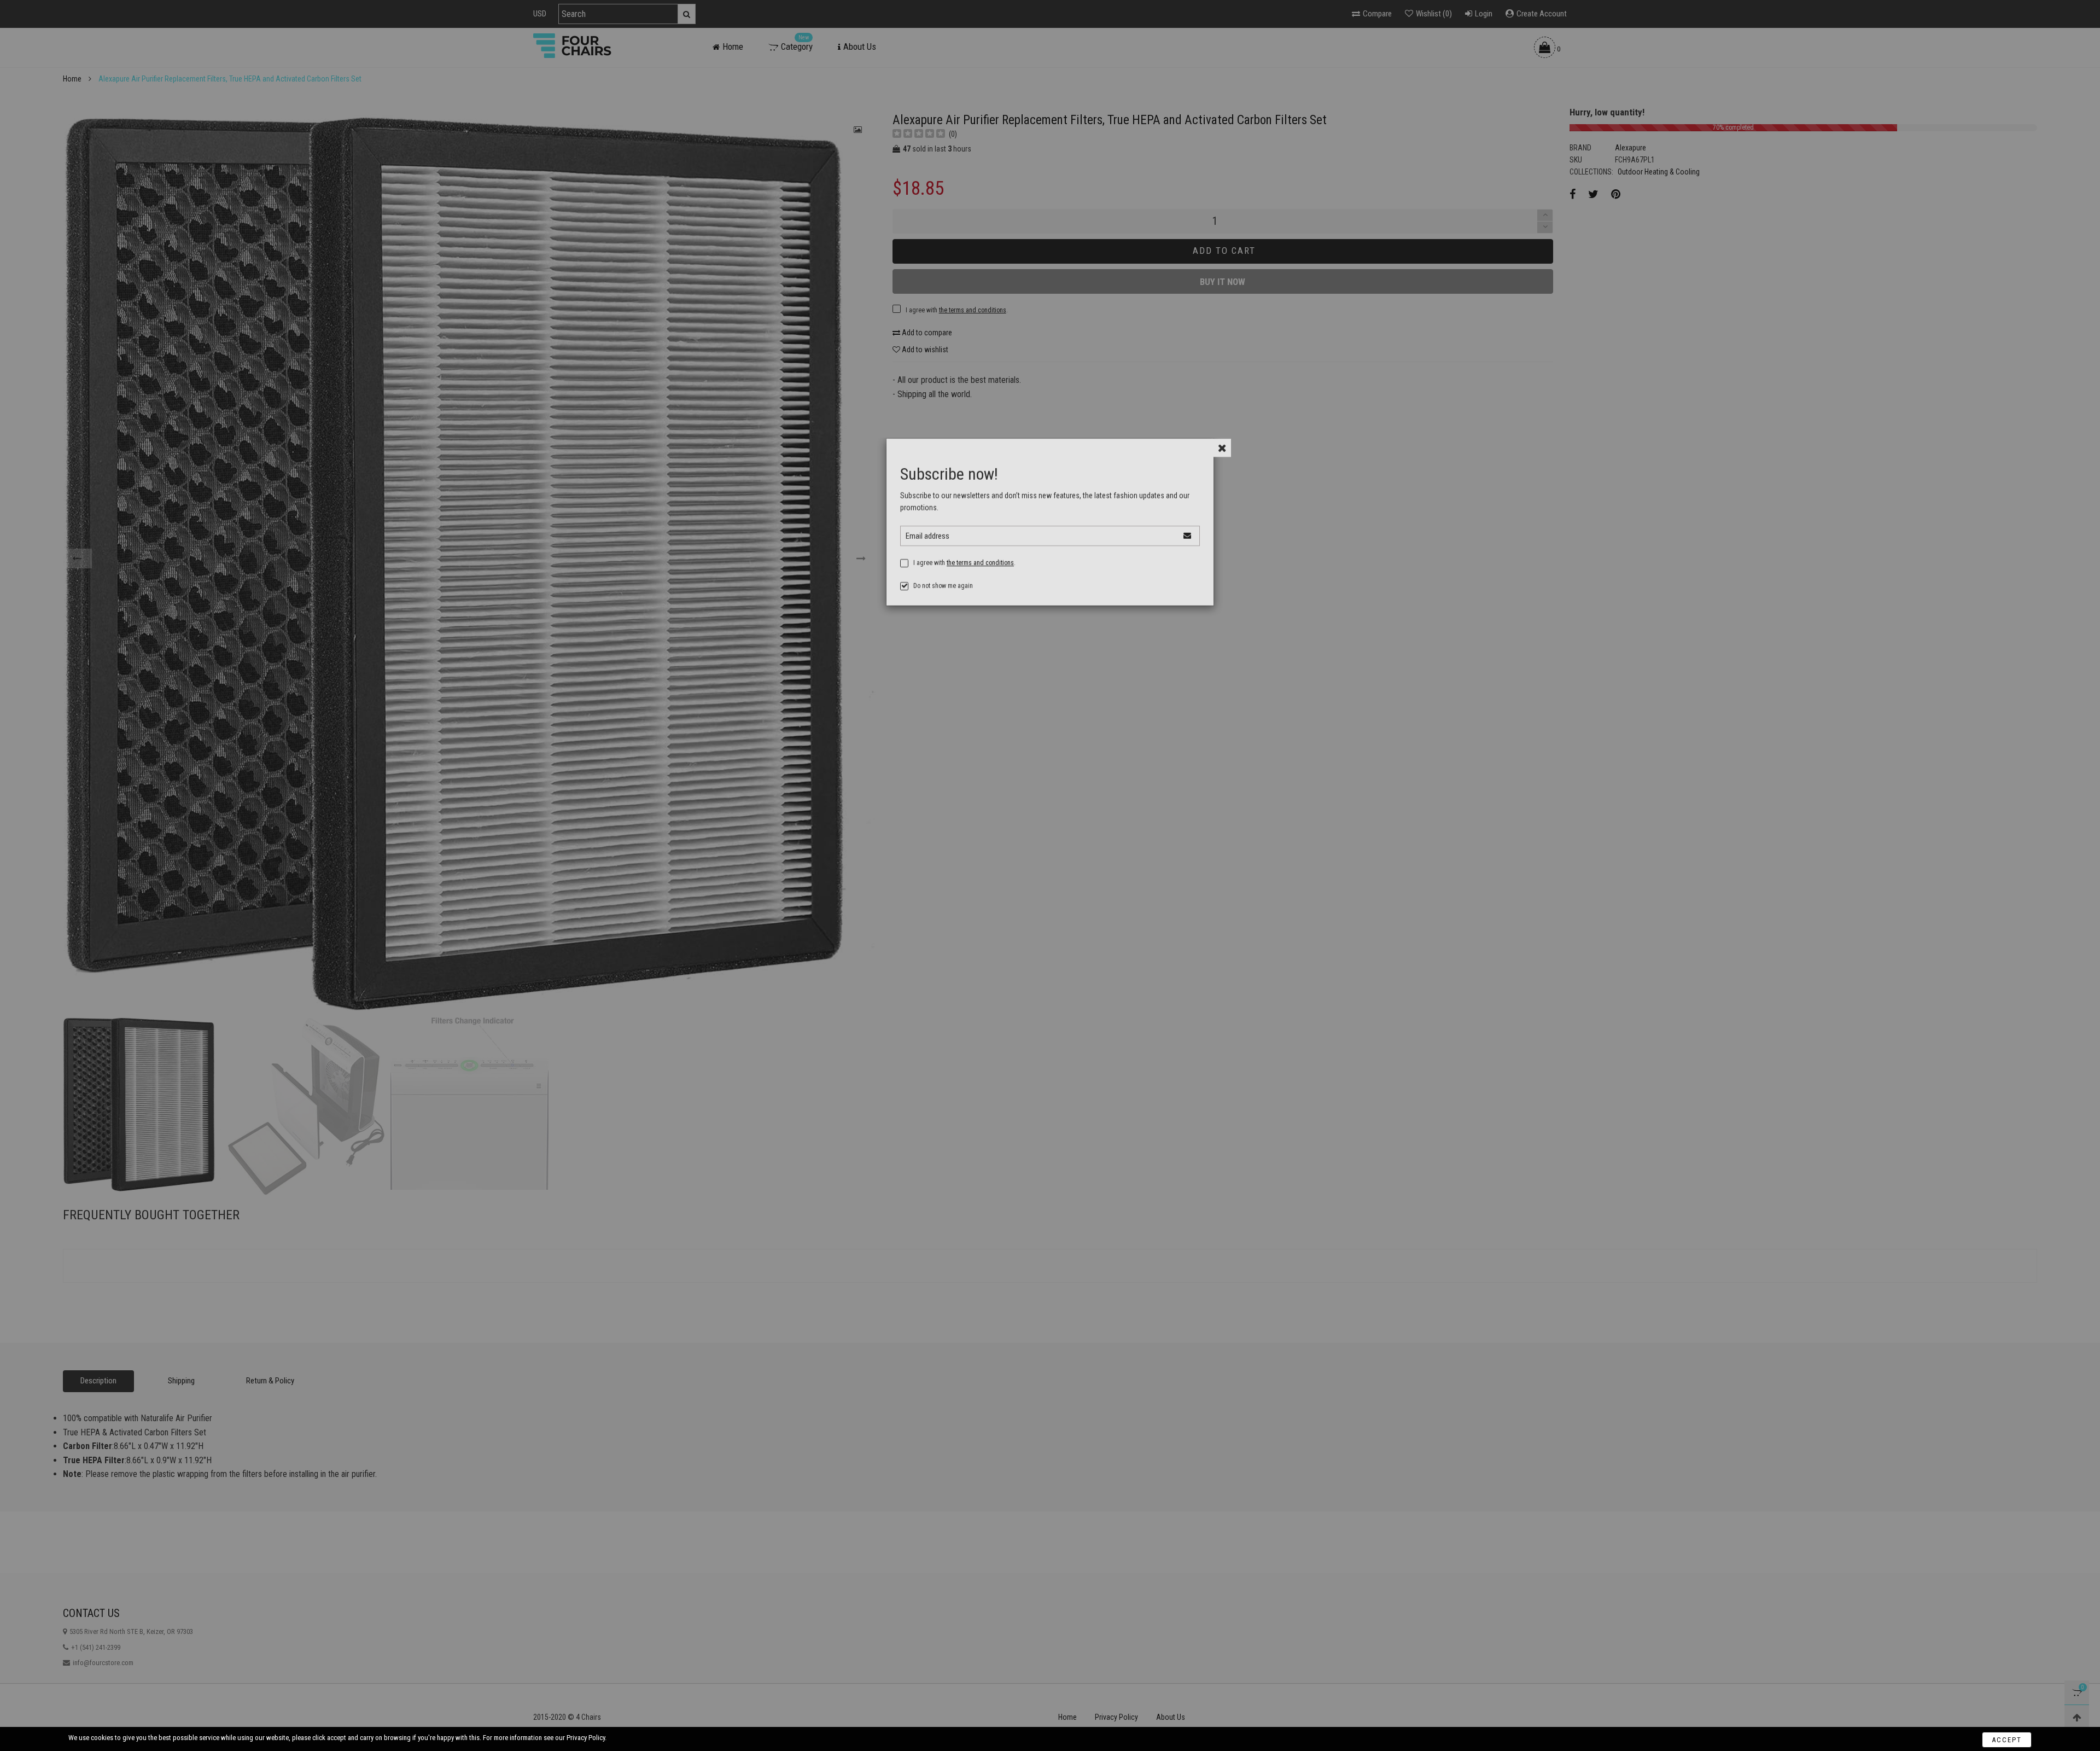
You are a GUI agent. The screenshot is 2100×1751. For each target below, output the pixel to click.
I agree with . (964, 579)
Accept (2007, 1736)
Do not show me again (943, 602)
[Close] (1222, 464)
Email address (927, 552)
